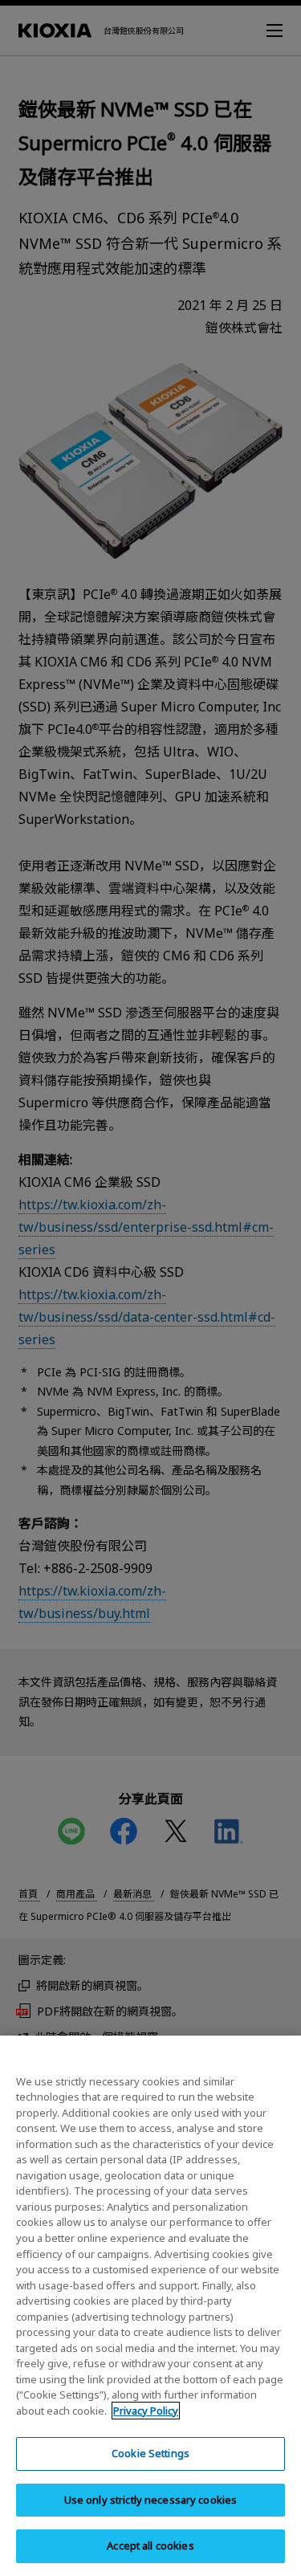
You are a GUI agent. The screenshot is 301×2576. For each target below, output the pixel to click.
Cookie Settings (150, 2453)
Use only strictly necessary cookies (151, 2500)
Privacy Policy (146, 2411)
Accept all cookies (150, 2545)
